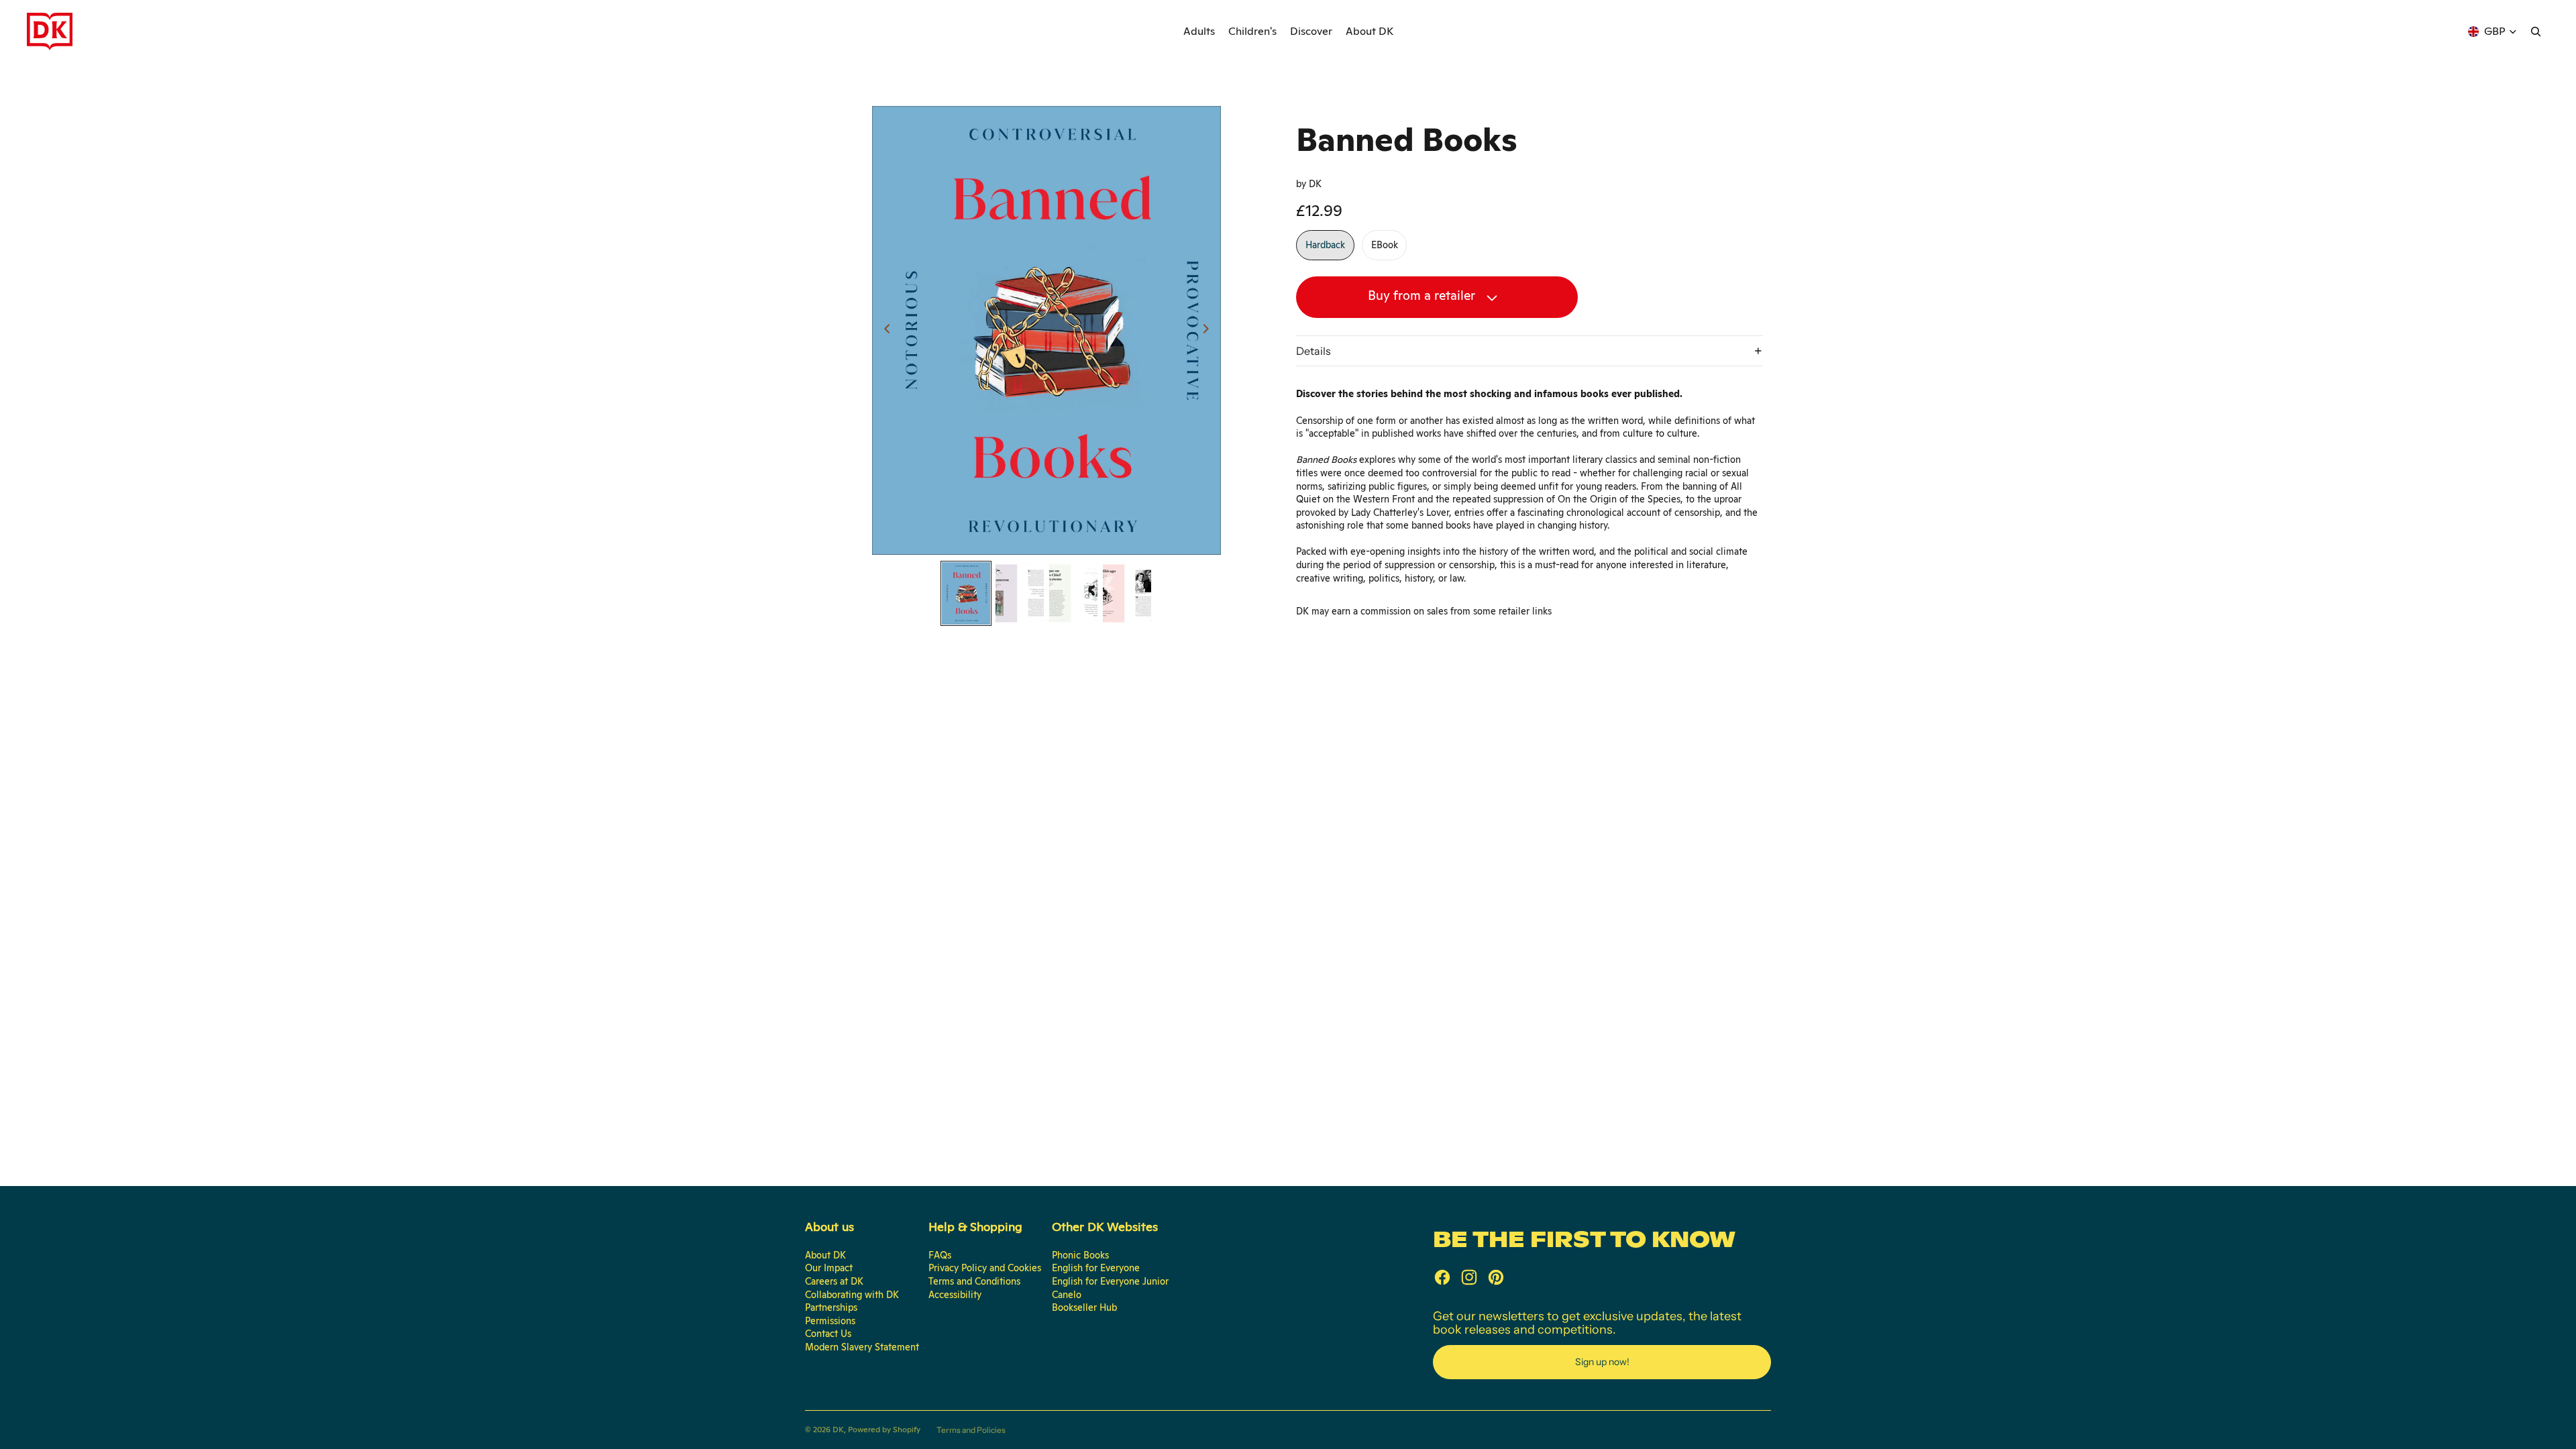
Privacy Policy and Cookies (985, 1268)
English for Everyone (1096, 1268)
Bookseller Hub (1084, 1307)
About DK (825, 1255)
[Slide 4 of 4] (1127, 593)
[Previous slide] (883, 331)
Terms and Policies (971, 1430)
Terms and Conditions (974, 1281)
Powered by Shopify (884, 1430)
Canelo (1067, 1295)
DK (838, 1430)
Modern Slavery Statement (862, 1347)
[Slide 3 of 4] (1073, 593)
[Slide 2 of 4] (1020, 593)
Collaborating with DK (852, 1295)
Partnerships (831, 1307)
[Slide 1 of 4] (966, 593)
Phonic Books (1080, 1255)
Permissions (830, 1321)
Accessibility (955, 1295)
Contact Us (828, 1334)
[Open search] (2536, 32)
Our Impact (829, 1268)
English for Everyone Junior (1110, 1281)
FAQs (940, 1255)
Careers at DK (834, 1281)
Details (1313, 351)
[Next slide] (1210, 331)
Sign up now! (1602, 1362)
